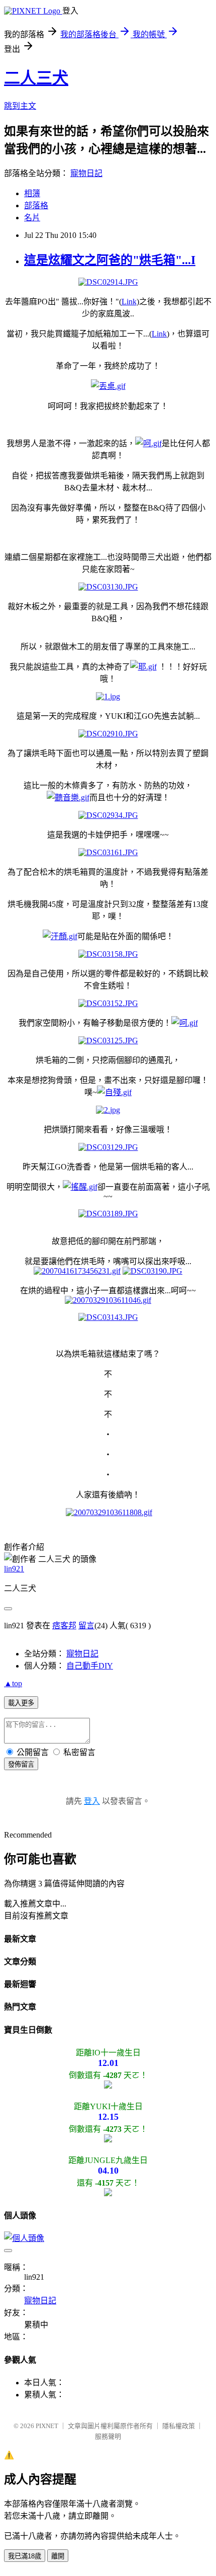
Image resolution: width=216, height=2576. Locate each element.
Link (129, 302)
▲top (13, 1683)
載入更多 (21, 1703)
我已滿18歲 (25, 2556)
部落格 (36, 205)
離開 (58, 2556)
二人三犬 (36, 78)
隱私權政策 (179, 2426)
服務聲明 (108, 2436)
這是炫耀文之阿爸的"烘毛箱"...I (110, 260)
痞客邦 (64, 1626)
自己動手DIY (90, 1666)
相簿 (32, 193)
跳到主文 (20, 106)
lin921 (14, 1569)
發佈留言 (21, 1764)
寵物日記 (86, 173)
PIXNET (47, 2426)
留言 (86, 1626)
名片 (32, 218)
